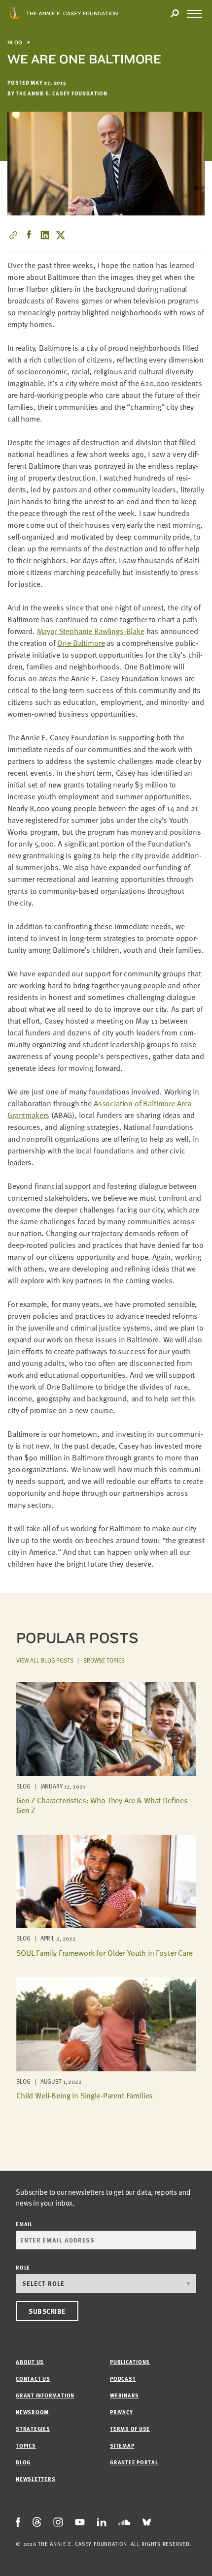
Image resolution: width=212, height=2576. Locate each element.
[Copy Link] (13, 235)
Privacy (121, 2412)
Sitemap (122, 2445)
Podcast (123, 2379)
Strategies (33, 2429)
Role (23, 2267)
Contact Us (33, 2379)
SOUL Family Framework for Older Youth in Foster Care (105, 1953)
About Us (30, 2362)
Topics (26, 2445)
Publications (130, 2362)
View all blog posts (45, 1660)
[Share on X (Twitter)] (61, 235)
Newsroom (32, 2412)
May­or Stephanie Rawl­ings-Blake (91, 631)
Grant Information (45, 2395)
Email (24, 2224)
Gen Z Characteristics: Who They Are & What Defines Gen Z (102, 1805)
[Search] (175, 14)
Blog (15, 43)
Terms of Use (130, 2429)
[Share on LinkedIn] (45, 235)
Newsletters (35, 2479)
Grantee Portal (134, 2462)
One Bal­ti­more (81, 643)
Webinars (124, 2395)
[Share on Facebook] (29, 235)
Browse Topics (104, 1660)
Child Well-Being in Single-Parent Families (85, 2095)
